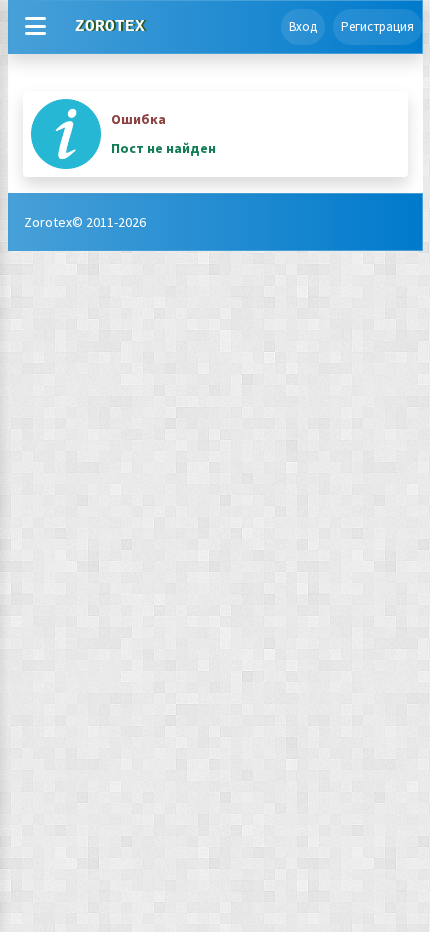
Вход (303, 26)
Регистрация (377, 26)
